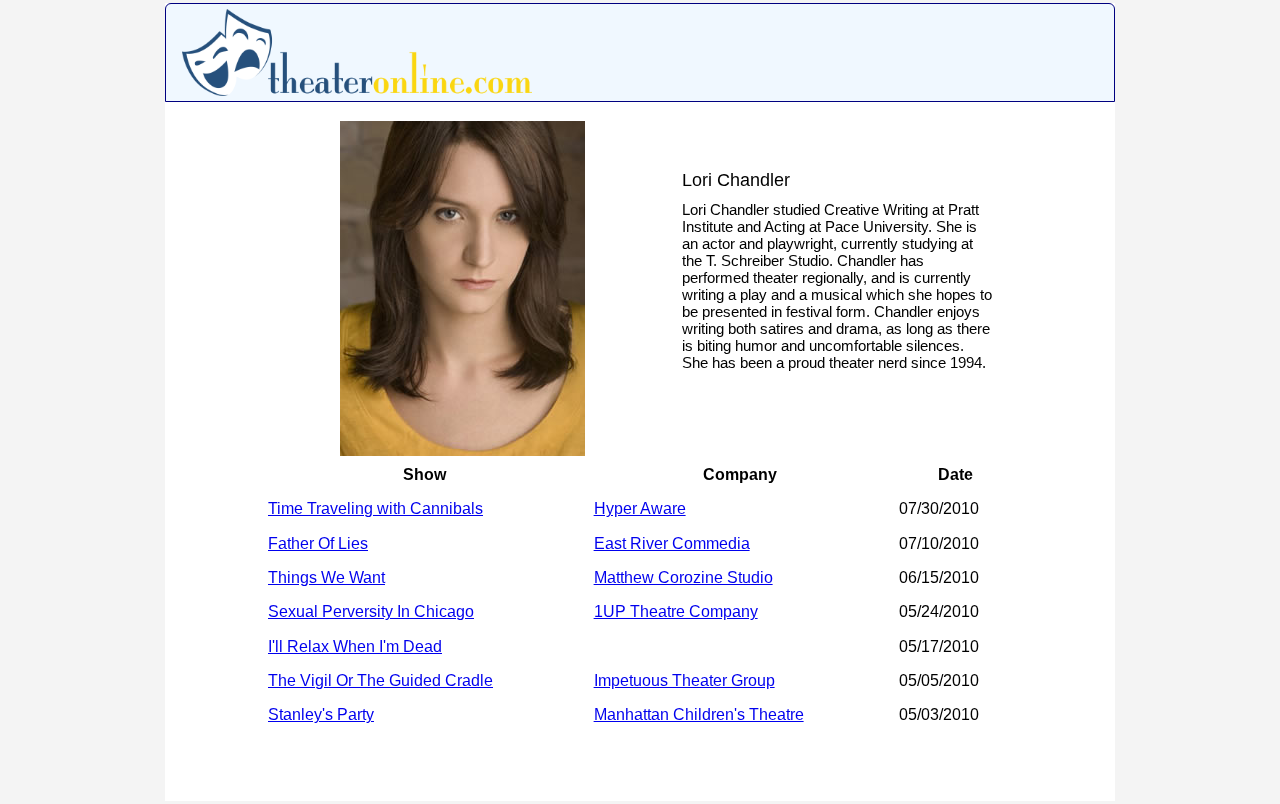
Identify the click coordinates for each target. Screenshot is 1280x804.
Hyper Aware (640, 508)
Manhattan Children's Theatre (699, 714)
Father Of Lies (318, 543)
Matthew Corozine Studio (683, 577)
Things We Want (326, 577)
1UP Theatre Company (676, 611)
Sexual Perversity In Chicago (371, 611)
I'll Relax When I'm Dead (355, 646)
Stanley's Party (321, 714)
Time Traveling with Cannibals (375, 508)
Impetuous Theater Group (684, 680)
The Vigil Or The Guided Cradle (380, 680)
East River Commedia (672, 543)
